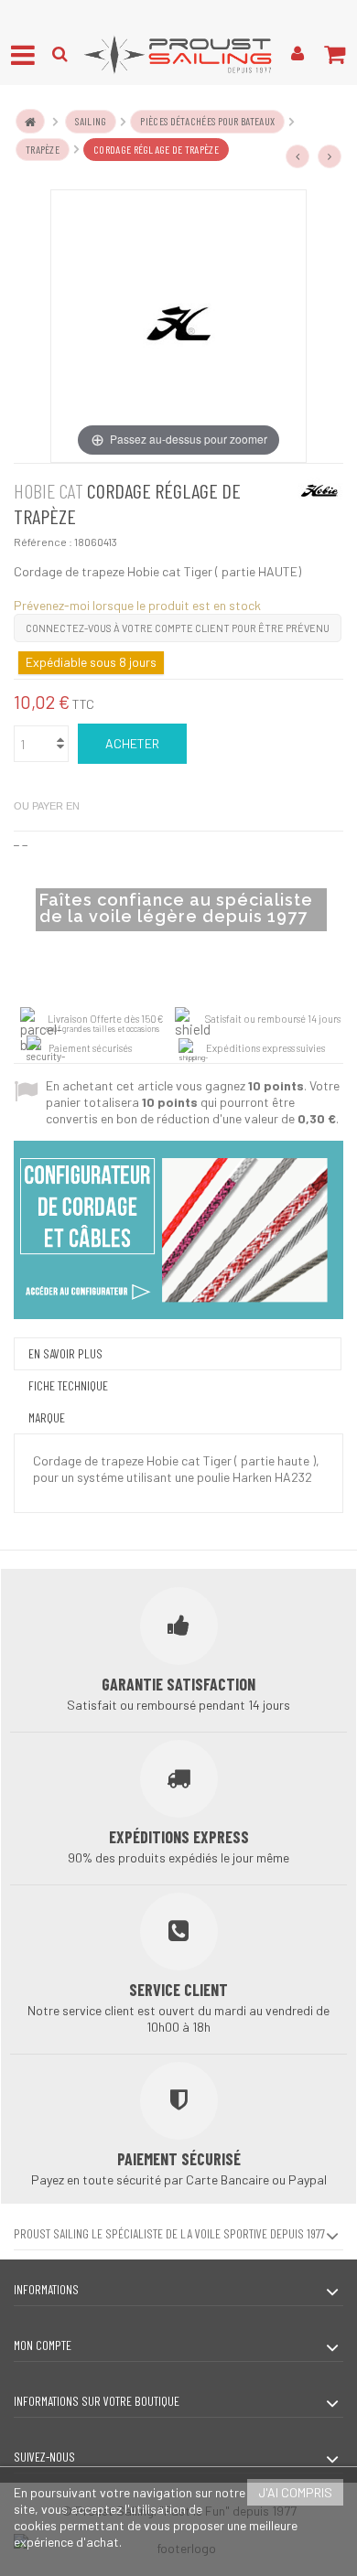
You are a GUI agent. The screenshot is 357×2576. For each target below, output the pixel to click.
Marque (47, 1417)
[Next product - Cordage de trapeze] (330, 156)
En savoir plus (65, 1353)
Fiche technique (68, 1385)
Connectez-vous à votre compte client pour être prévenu (178, 628)
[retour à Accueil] (30, 121)
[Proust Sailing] (178, 54)
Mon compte (43, 2345)
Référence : (43, 542)
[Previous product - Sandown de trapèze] (297, 156)
